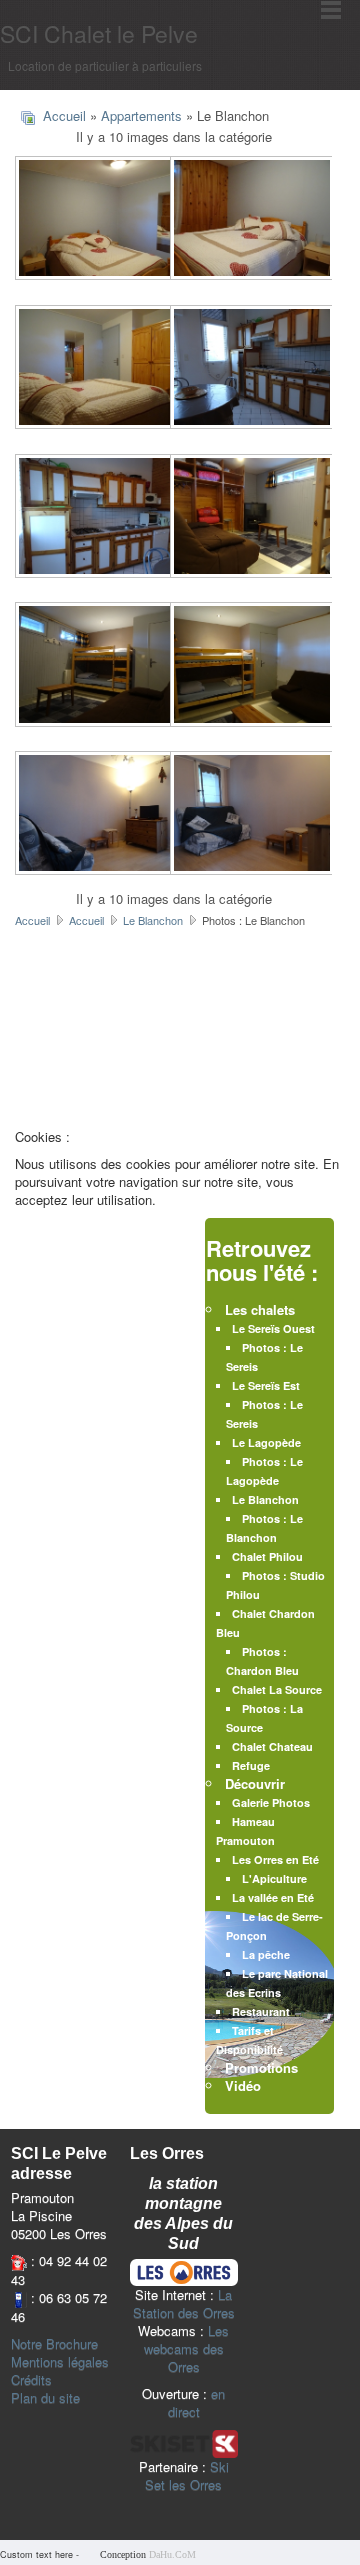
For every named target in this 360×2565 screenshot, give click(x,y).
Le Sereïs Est (266, 1385)
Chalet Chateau (272, 1746)
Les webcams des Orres (187, 2348)
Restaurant (261, 2011)
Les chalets (260, 1309)
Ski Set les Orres (187, 2475)
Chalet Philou (267, 1556)
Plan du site (45, 2398)
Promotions (261, 2067)
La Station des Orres (184, 2303)
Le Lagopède (266, 1442)
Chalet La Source (277, 1689)
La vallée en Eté (273, 1897)
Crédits (31, 2380)
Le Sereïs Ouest (273, 1328)
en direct (197, 2402)
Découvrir (255, 1783)
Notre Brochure (54, 2344)
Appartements (141, 115)
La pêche (266, 1954)
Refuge (251, 1765)
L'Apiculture (274, 1878)
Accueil (64, 115)
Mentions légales (60, 2362)
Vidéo (243, 2085)
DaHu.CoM (172, 2554)
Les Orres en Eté (275, 1859)
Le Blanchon (153, 920)
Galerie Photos (271, 1802)
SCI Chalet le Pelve (99, 33)
